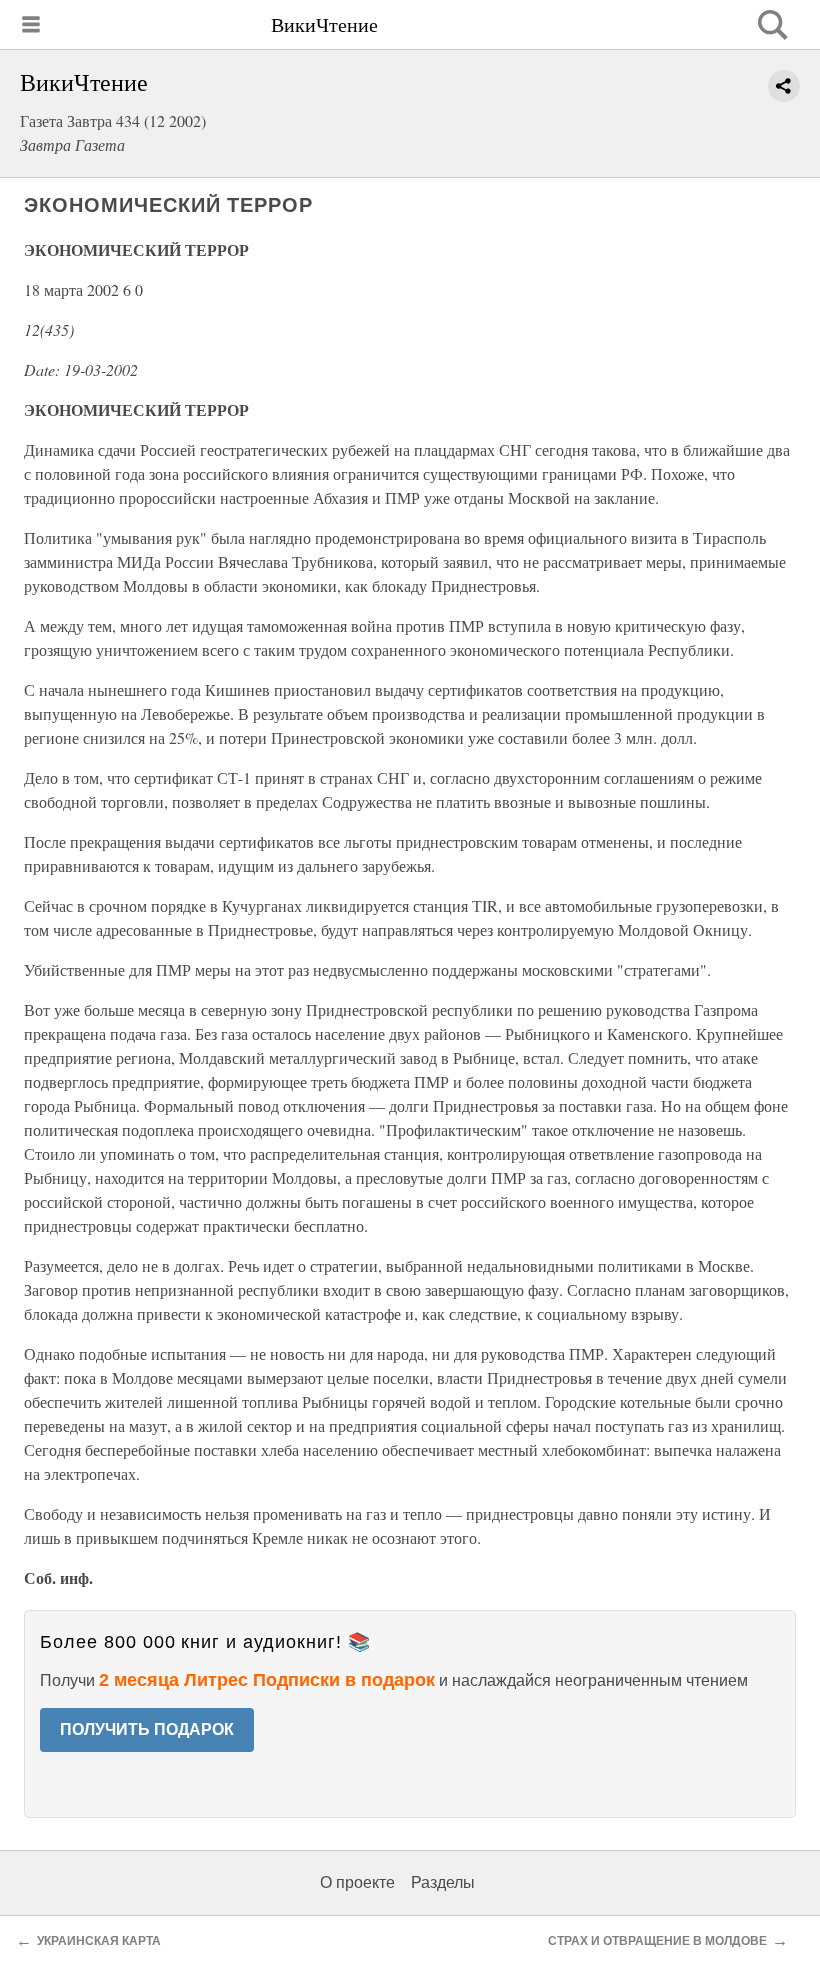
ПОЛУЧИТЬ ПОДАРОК (147, 1729)
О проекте (357, 1882)
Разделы (443, 1882)
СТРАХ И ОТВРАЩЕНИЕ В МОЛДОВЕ (657, 1941)
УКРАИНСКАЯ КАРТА (99, 1941)
